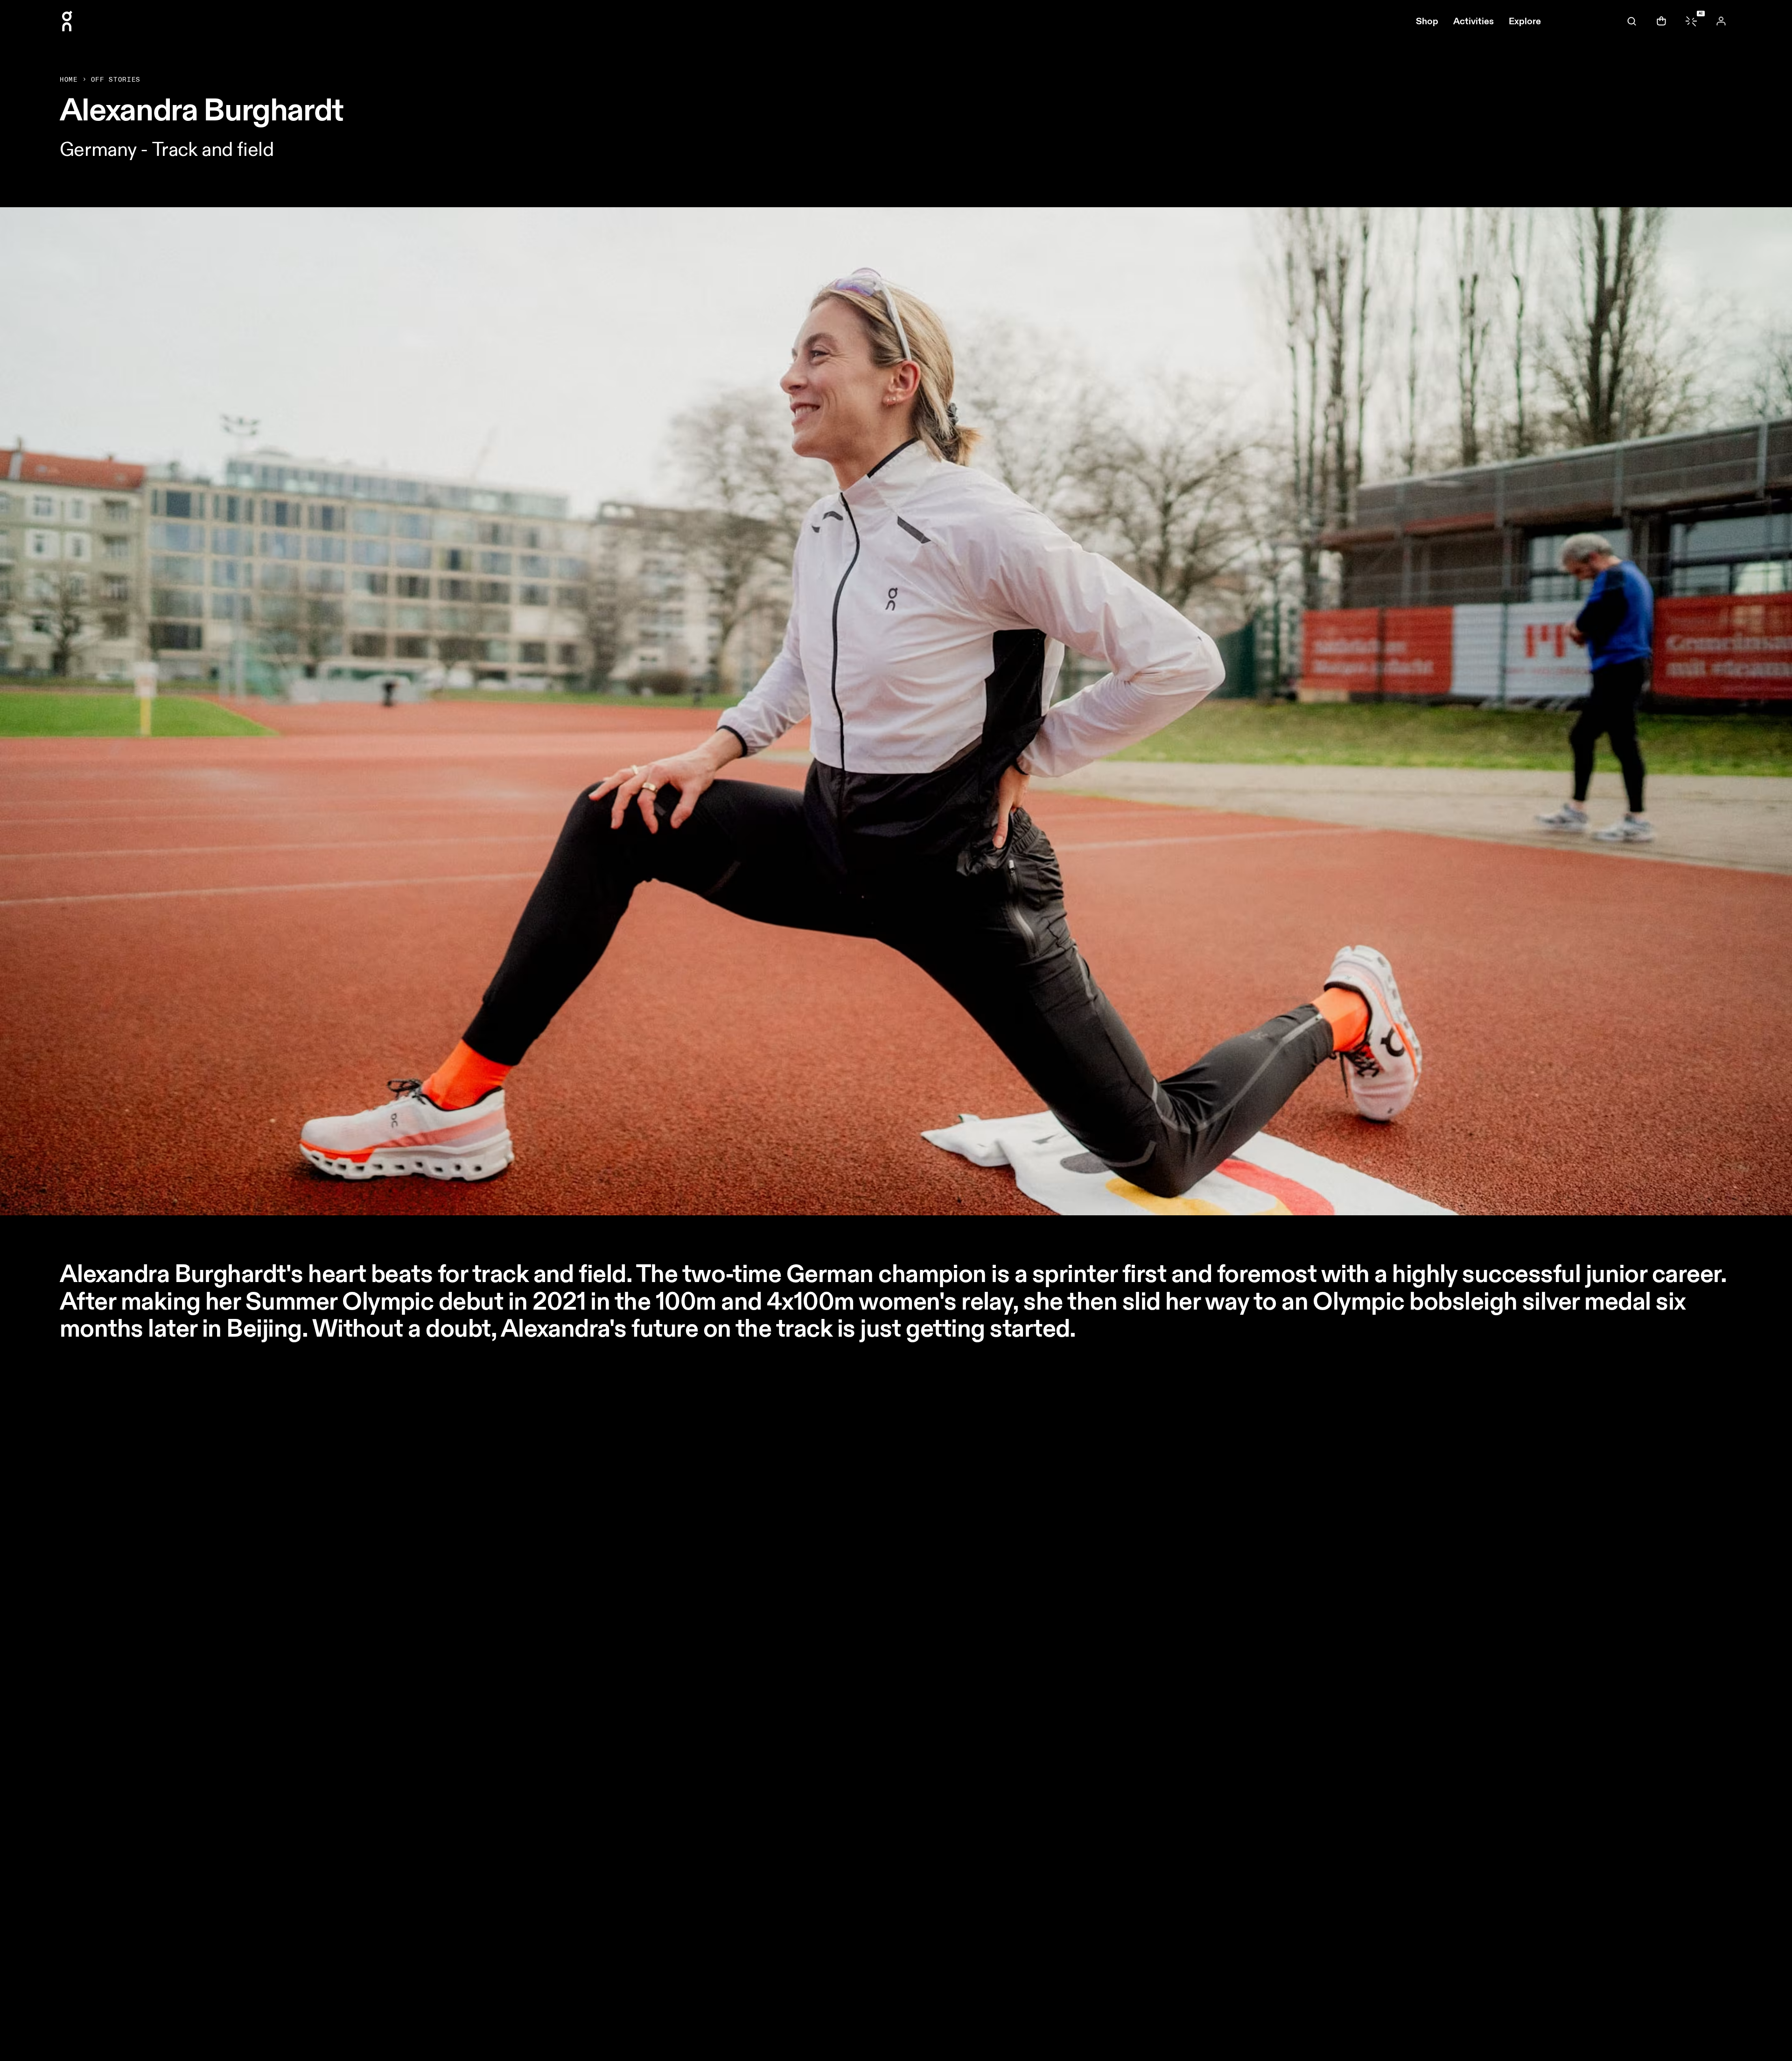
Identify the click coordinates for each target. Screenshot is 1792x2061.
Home (69, 80)
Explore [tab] (1525, 21)
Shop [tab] (1427, 21)
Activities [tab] (1473, 21)
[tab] (1631, 21)
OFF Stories (116, 80)
